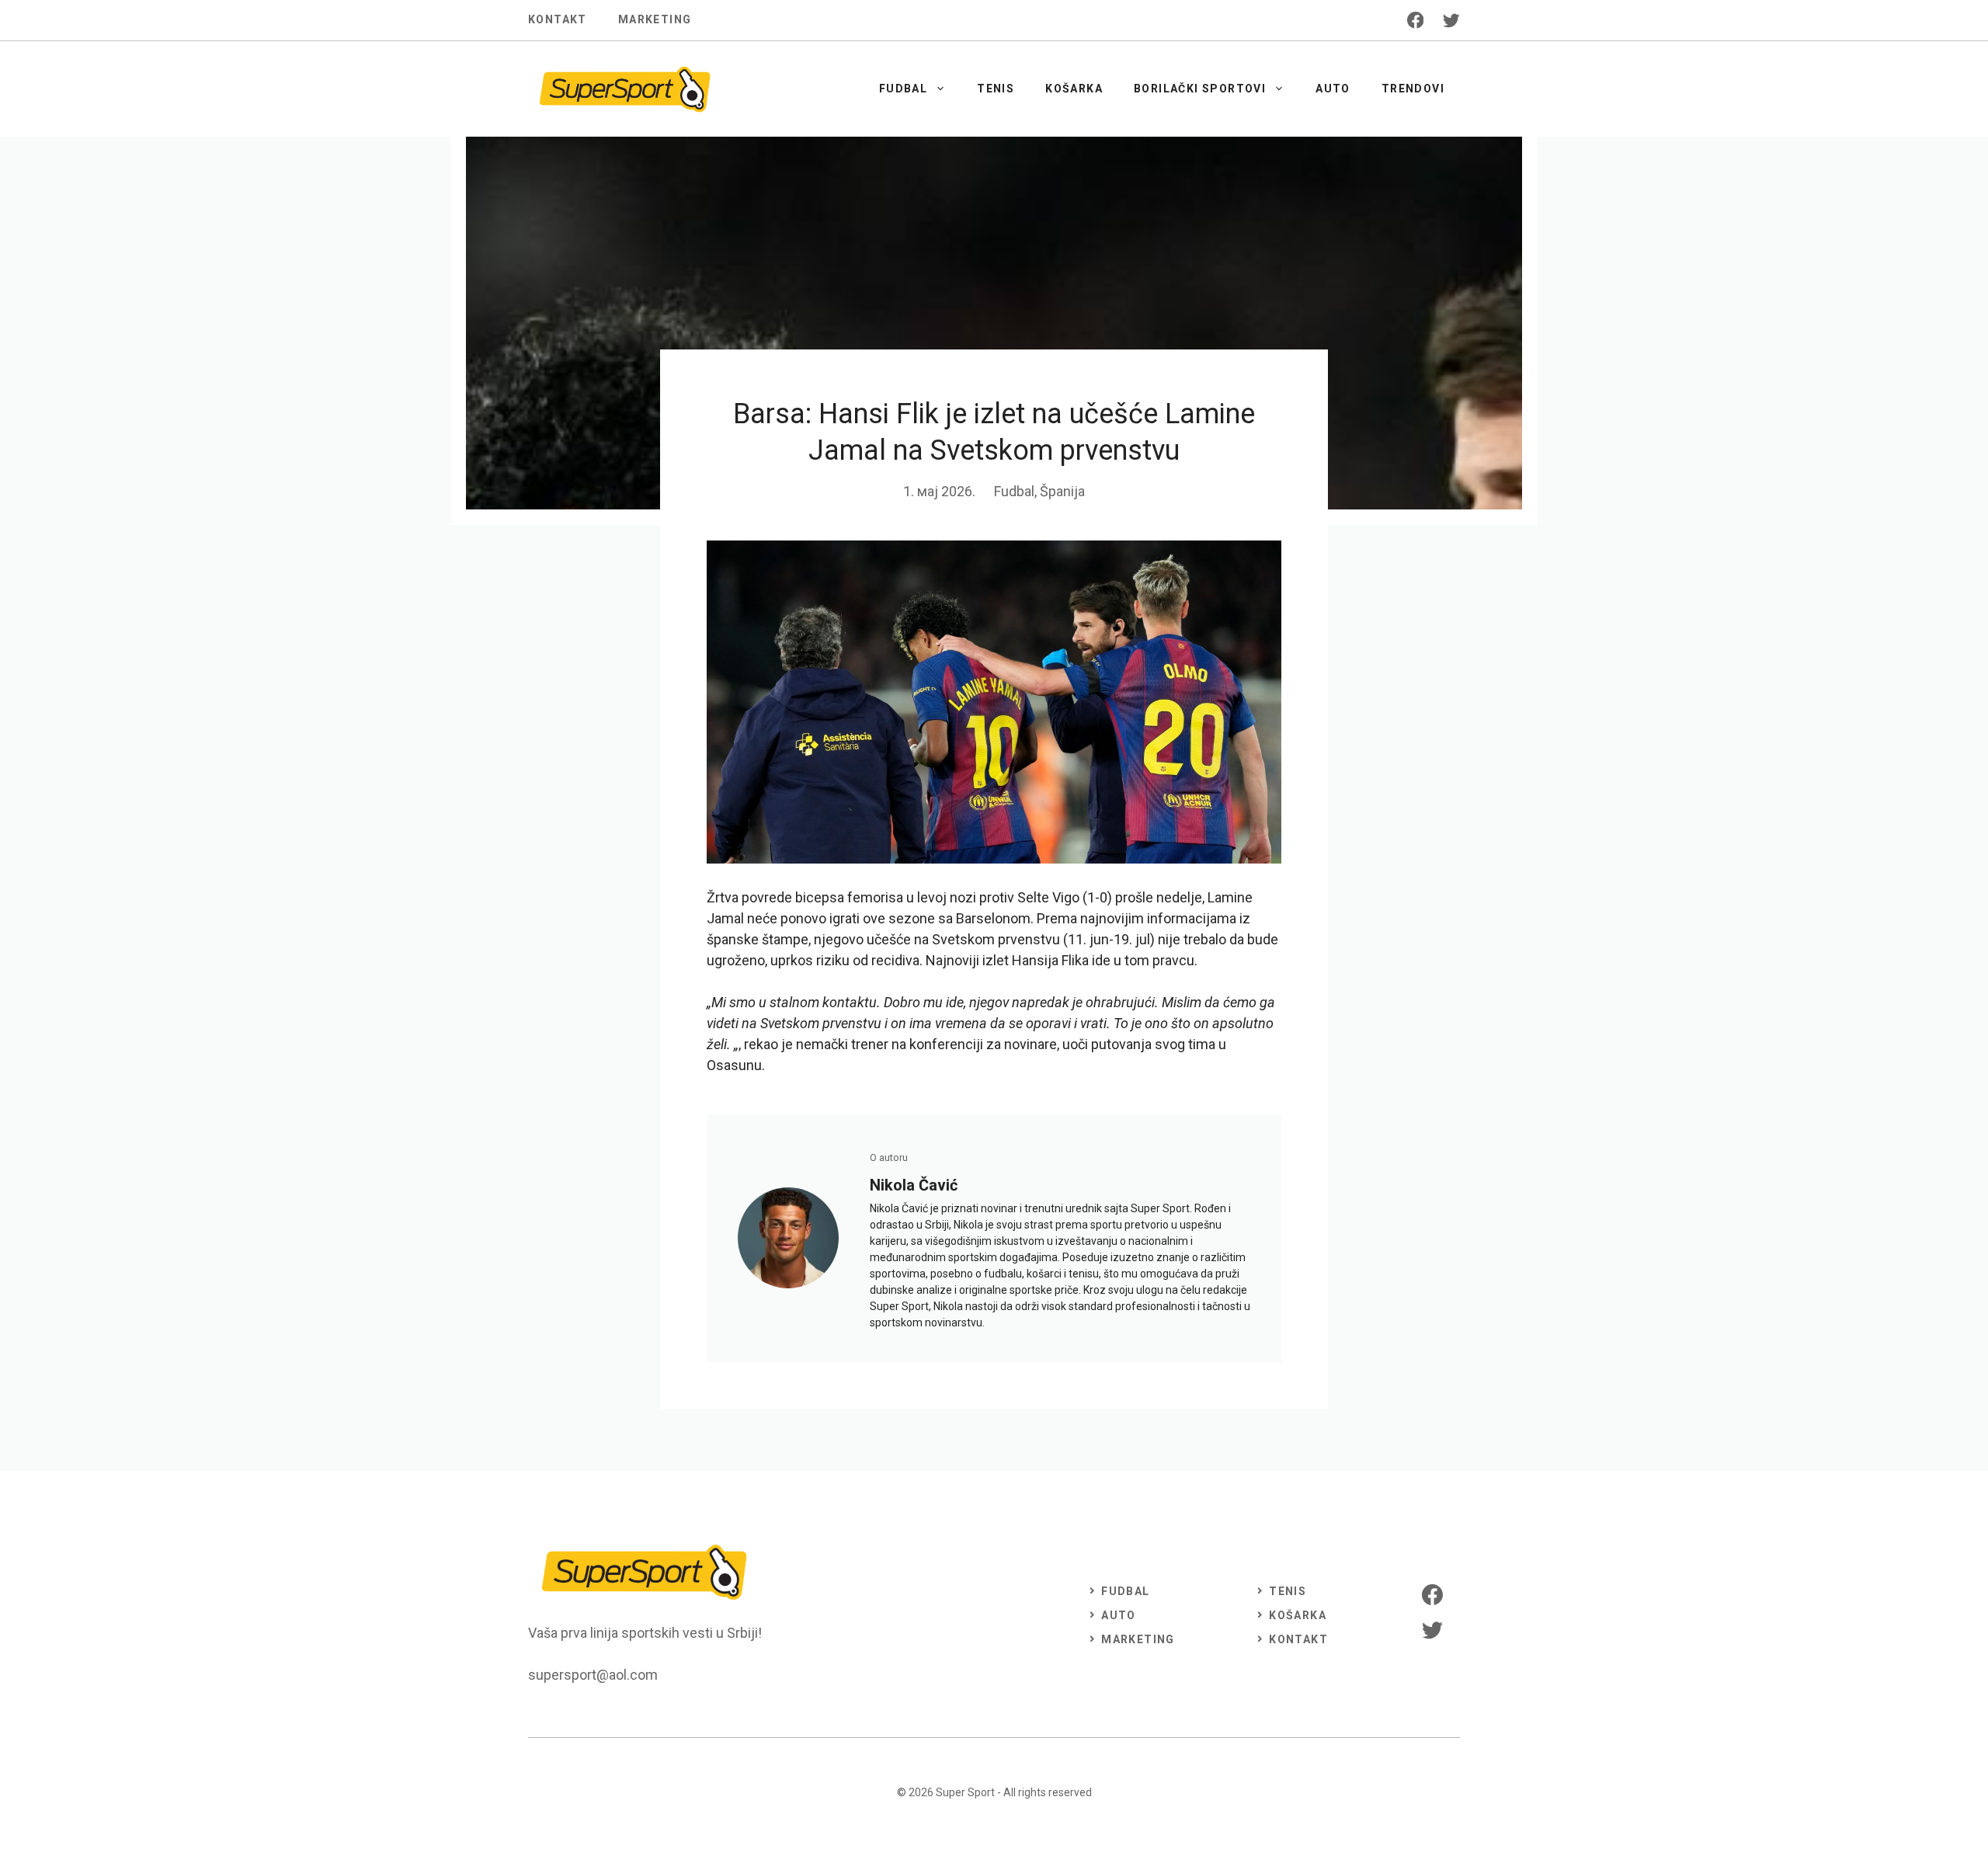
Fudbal (903, 89)
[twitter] (1451, 20)
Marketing (655, 19)
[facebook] (1416, 20)
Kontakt (558, 19)
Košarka (1074, 89)
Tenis (996, 89)
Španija (1062, 491)
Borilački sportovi (1200, 89)
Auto (1333, 89)
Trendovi (1413, 89)
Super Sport (965, 1792)
